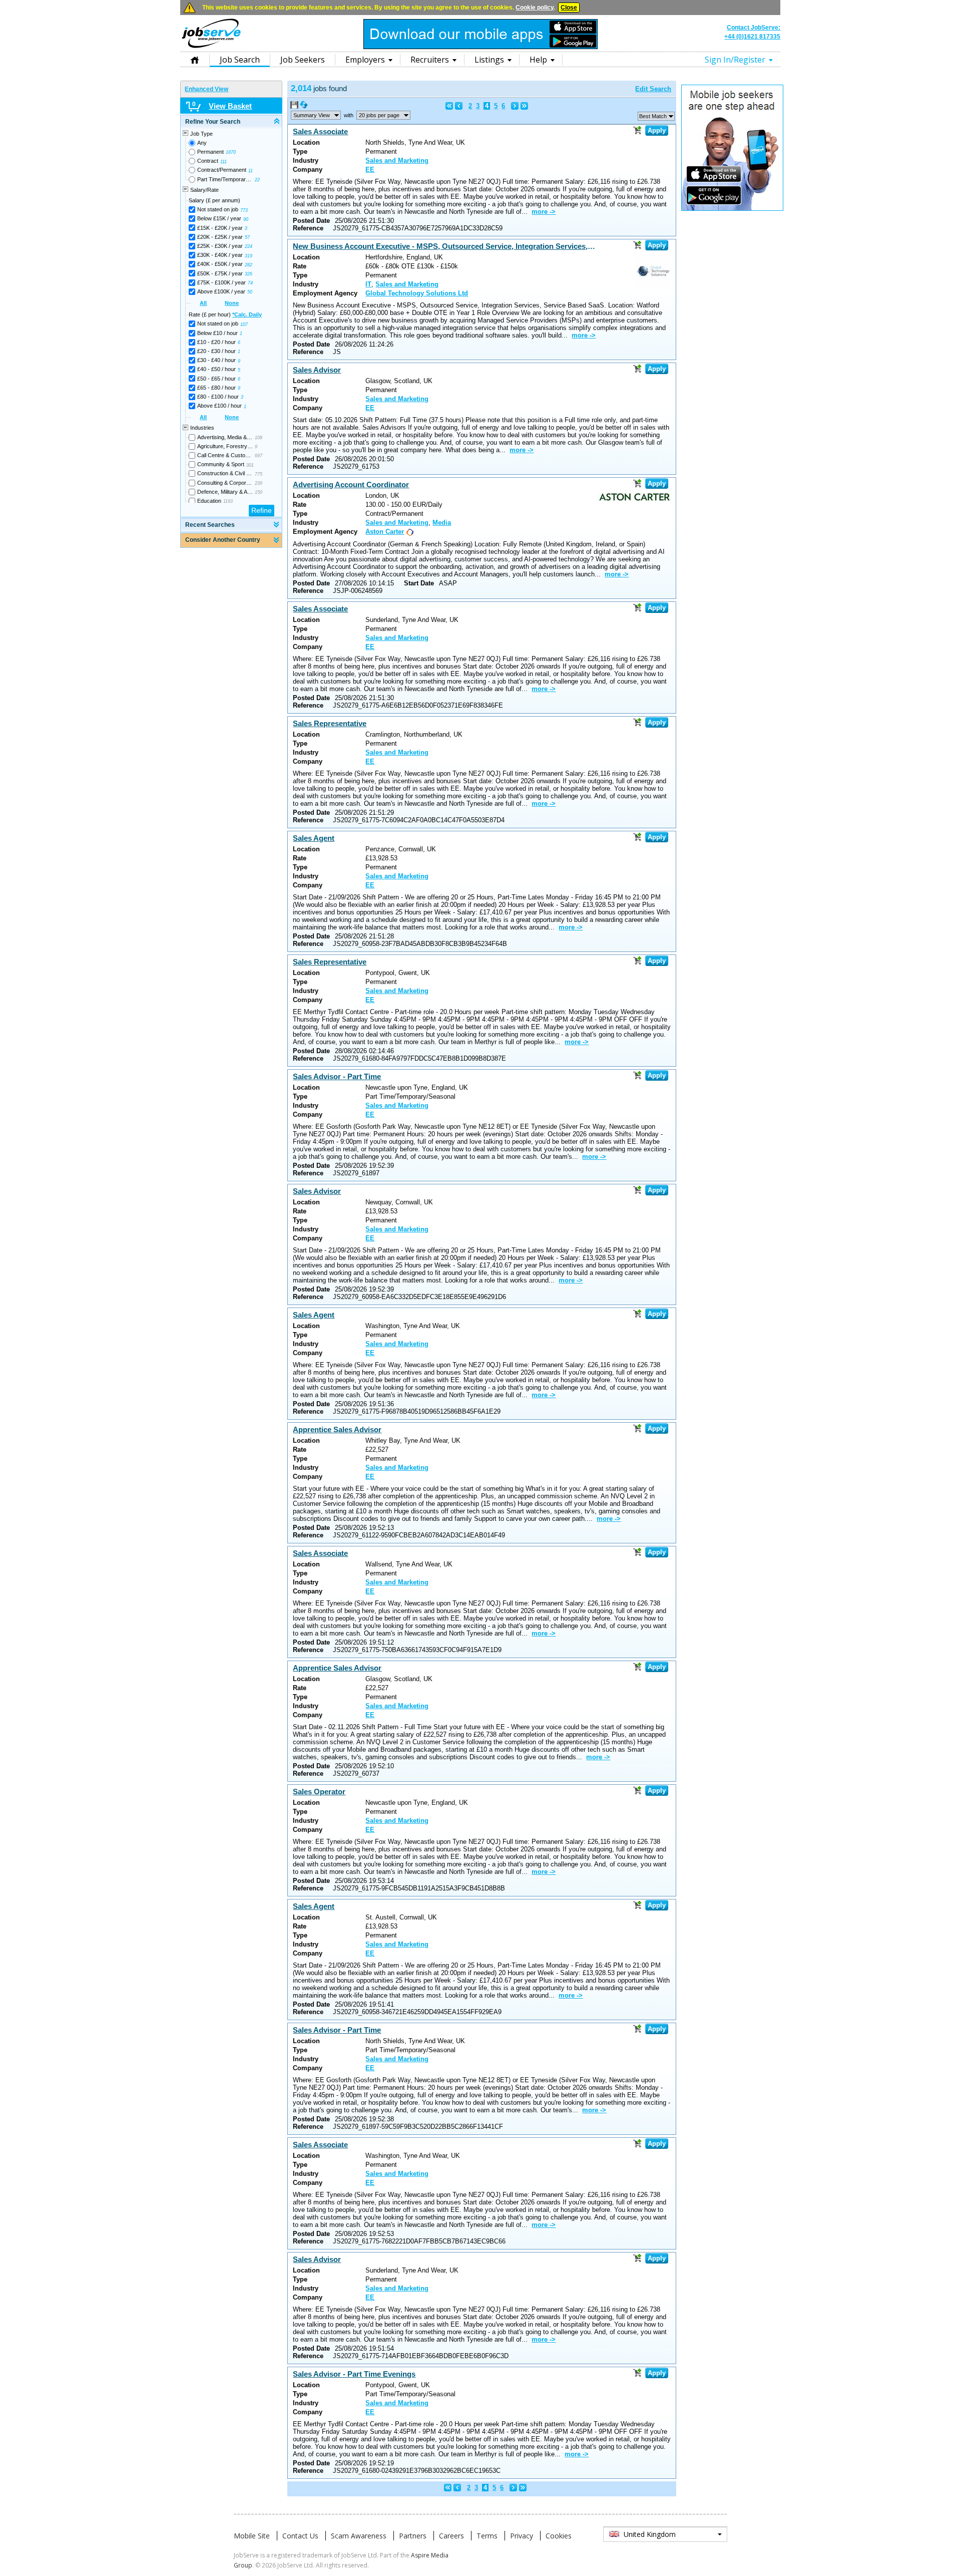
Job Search (240, 60)
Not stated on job (218, 209)
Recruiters (430, 60)
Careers (451, 2536)
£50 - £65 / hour (216, 379)
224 (249, 246)
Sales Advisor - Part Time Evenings (354, 2374)
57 (247, 237)
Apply (657, 130)
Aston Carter (385, 532)
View (312, 115)
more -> (544, 212)
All (203, 303)
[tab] (231, 122)
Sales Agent (314, 838)
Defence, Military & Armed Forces (225, 492)
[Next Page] (515, 106)
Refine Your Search (213, 122)
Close (569, 8)
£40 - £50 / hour (216, 369)
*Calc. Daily (247, 314)
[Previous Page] (459, 106)
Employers (365, 60)
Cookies (559, 2536)
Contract (208, 161)
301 (250, 465)
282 (249, 265)
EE (370, 170)
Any (202, 143)
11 (251, 171)
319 (249, 256)
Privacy (522, 2536)
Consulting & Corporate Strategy (225, 483)
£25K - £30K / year (220, 246)
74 (250, 283)
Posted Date (311, 221)
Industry (306, 160)
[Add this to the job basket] (637, 130)
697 (259, 456)
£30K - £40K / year (220, 255)
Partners (413, 2536)
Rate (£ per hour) (225, 314)
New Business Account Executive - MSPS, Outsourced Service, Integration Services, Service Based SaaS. (444, 246)
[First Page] (449, 106)
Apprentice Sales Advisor (337, 1429)
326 (249, 274)
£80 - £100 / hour (218, 397)
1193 (228, 501)
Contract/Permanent (222, 170)
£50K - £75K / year (220, 273)
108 (259, 438)
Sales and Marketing (397, 160)
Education (209, 501)
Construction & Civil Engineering (225, 473)
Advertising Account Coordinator (351, 485)
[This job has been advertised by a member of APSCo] (409, 532)
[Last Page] (524, 106)
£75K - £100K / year (221, 282)
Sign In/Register (735, 60)
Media (442, 523)
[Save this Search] (295, 107)
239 (259, 483)
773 (244, 210)
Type (300, 151)
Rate (300, 266)
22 (257, 180)
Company (308, 170)
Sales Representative (330, 723)
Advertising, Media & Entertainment (225, 437)
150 (259, 492)
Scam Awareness (359, 2536)
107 (244, 325)
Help (538, 60)
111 (223, 162)
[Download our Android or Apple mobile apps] (732, 209)
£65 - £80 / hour (216, 388)
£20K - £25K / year (220, 237)
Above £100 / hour (219, 406)
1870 (231, 152)
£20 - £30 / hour (216, 351)
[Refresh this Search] (304, 107)
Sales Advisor (317, 370)
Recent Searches (210, 525)
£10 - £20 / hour (216, 342)
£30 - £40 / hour (216, 360)
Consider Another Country (223, 540)
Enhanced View (206, 89)
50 (250, 292)
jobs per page (379, 115)
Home (195, 59)
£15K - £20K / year (220, 228)
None (232, 303)
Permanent (210, 152)
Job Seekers (303, 60)
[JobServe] (211, 48)
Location (306, 142)
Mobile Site (252, 2536)
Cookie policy (535, 8)
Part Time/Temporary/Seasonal (225, 179)
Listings (489, 60)
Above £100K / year (221, 291)
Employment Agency (325, 293)
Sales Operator (319, 1792)
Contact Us (300, 2536)
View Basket (230, 106)
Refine (262, 510)
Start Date (419, 583)
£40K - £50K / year (220, 264)
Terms (487, 2536)
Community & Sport (221, 464)
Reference (308, 228)
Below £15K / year (219, 218)
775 (259, 474)
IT (368, 284)
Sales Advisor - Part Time (337, 1076)
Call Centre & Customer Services (225, 455)
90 (246, 219)
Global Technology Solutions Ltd (417, 293)
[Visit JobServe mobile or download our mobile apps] (480, 47)
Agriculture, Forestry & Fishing (225, 446)
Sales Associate (320, 131)
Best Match (653, 116)
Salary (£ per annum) (214, 200)
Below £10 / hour (217, 333)
